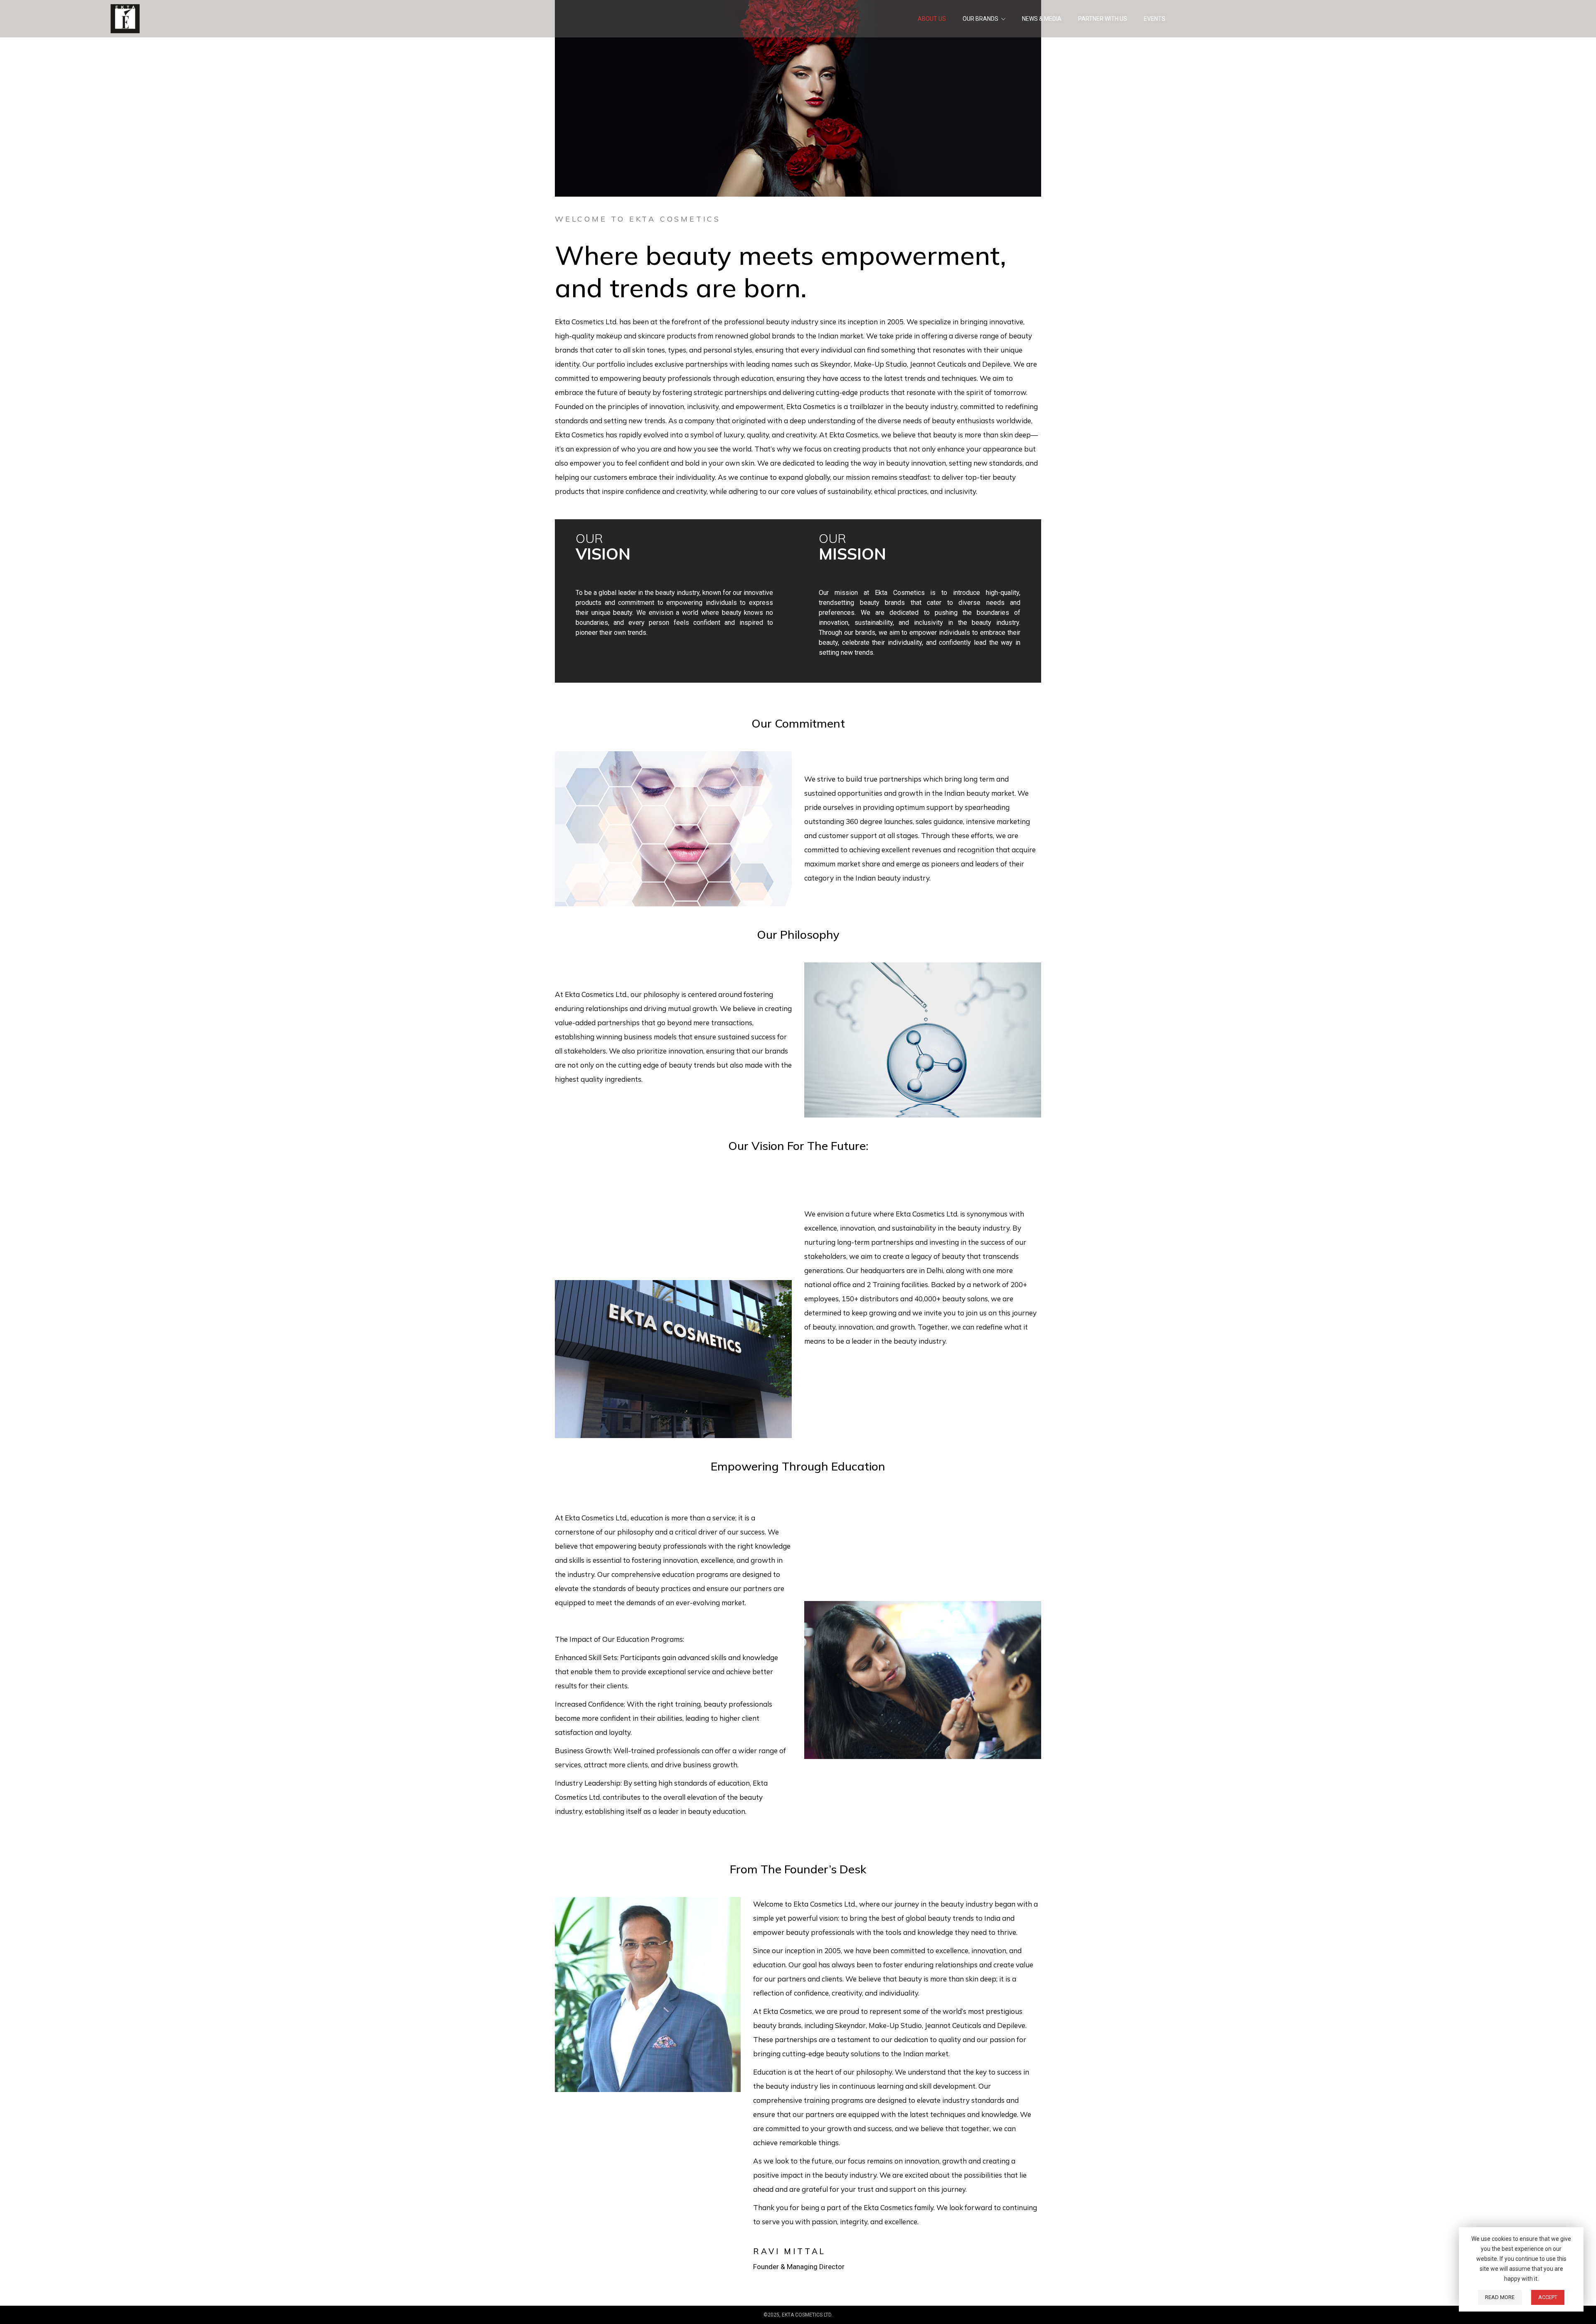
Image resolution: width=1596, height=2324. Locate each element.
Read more (1500, 2297)
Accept (1548, 2297)
